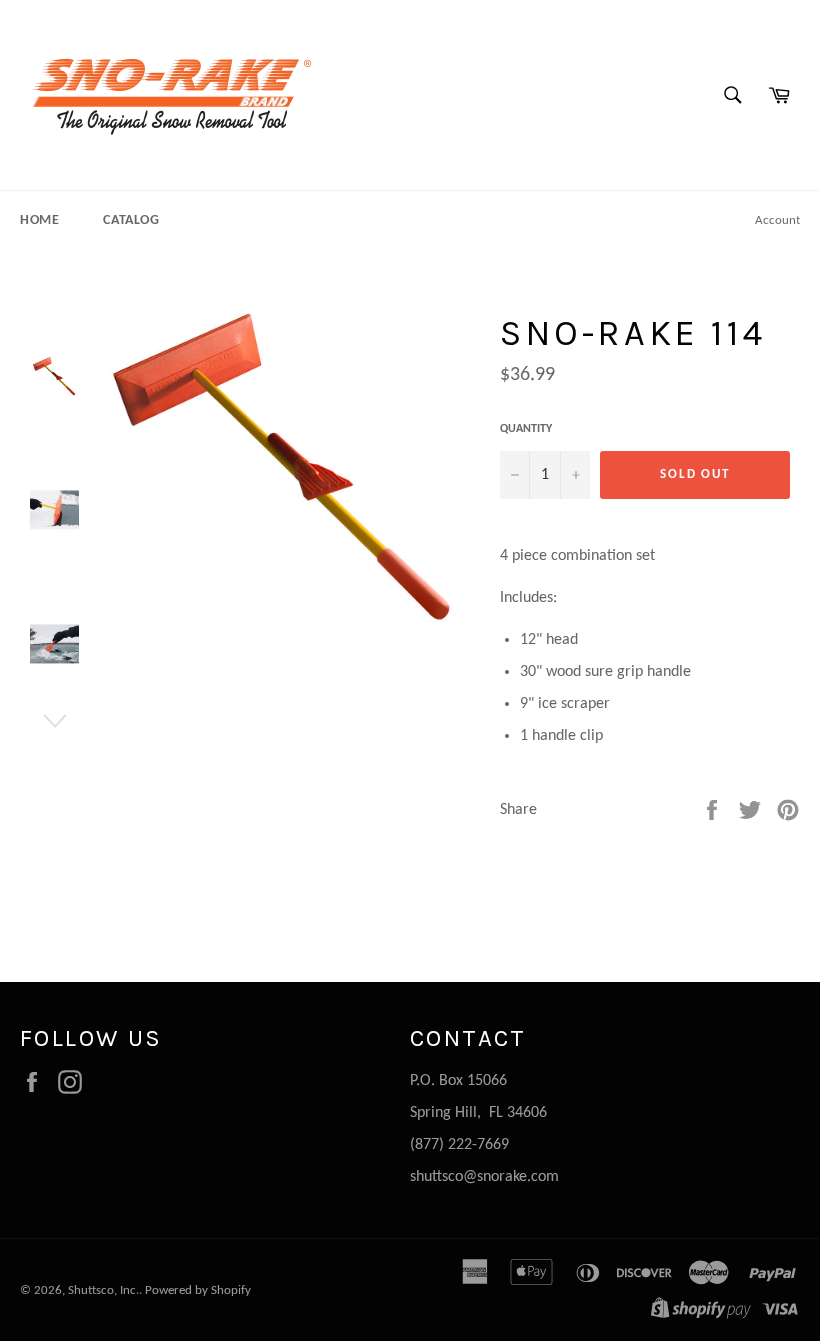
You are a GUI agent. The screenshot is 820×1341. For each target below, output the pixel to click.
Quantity (526, 429)
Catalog (131, 220)
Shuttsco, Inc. (103, 1290)
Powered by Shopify (198, 1290)
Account (777, 220)
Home (39, 220)
